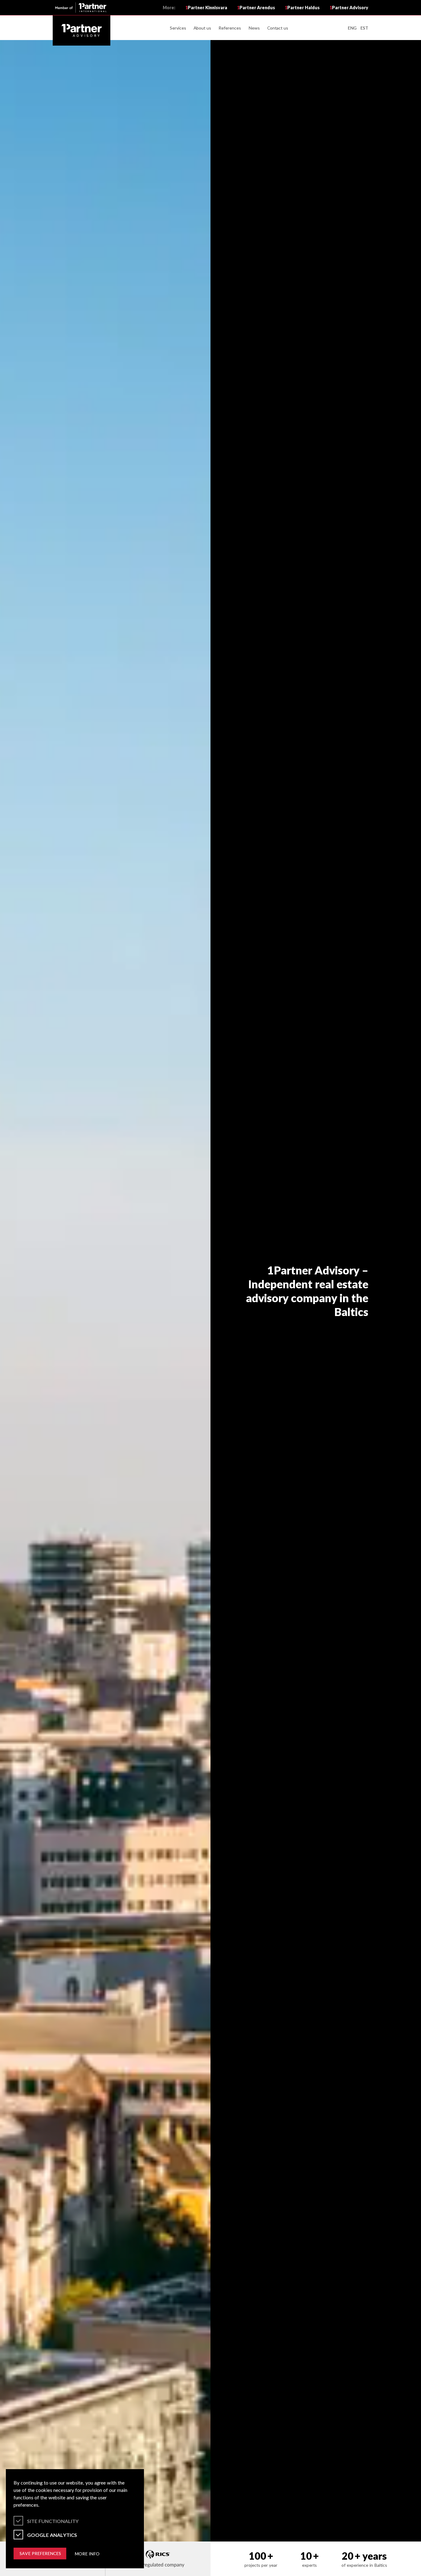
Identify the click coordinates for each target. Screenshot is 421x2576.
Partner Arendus (256, 8)
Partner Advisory (349, 8)
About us (202, 28)
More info (87, 2554)
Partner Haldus (302, 8)
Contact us (278, 28)
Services (178, 28)
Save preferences (40, 2553)
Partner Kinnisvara (206, 8)
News (254, 28)
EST (364, 28)
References (230, 28)
